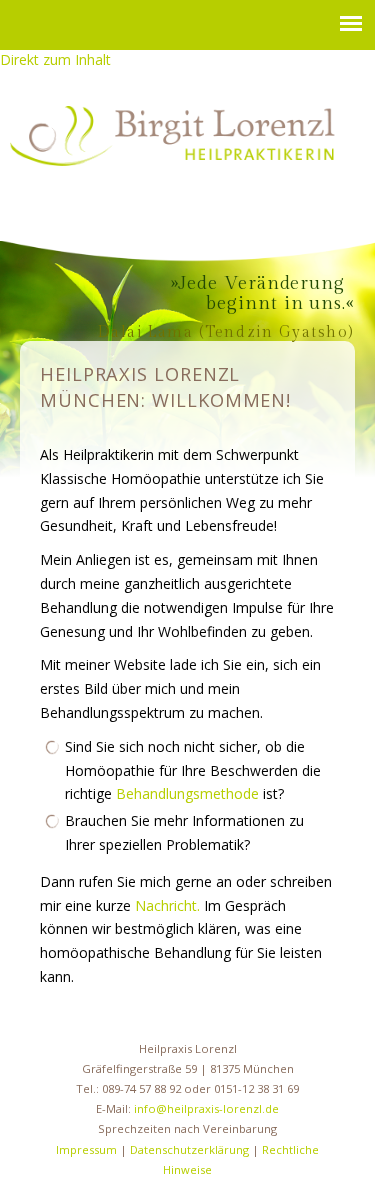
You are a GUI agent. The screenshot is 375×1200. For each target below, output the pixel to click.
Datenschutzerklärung (189, 1149)
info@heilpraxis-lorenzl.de (206, 1108)
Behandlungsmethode (187, 793)
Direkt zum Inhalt (55, 59)
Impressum (86, 1149)
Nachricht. (167, 905)
